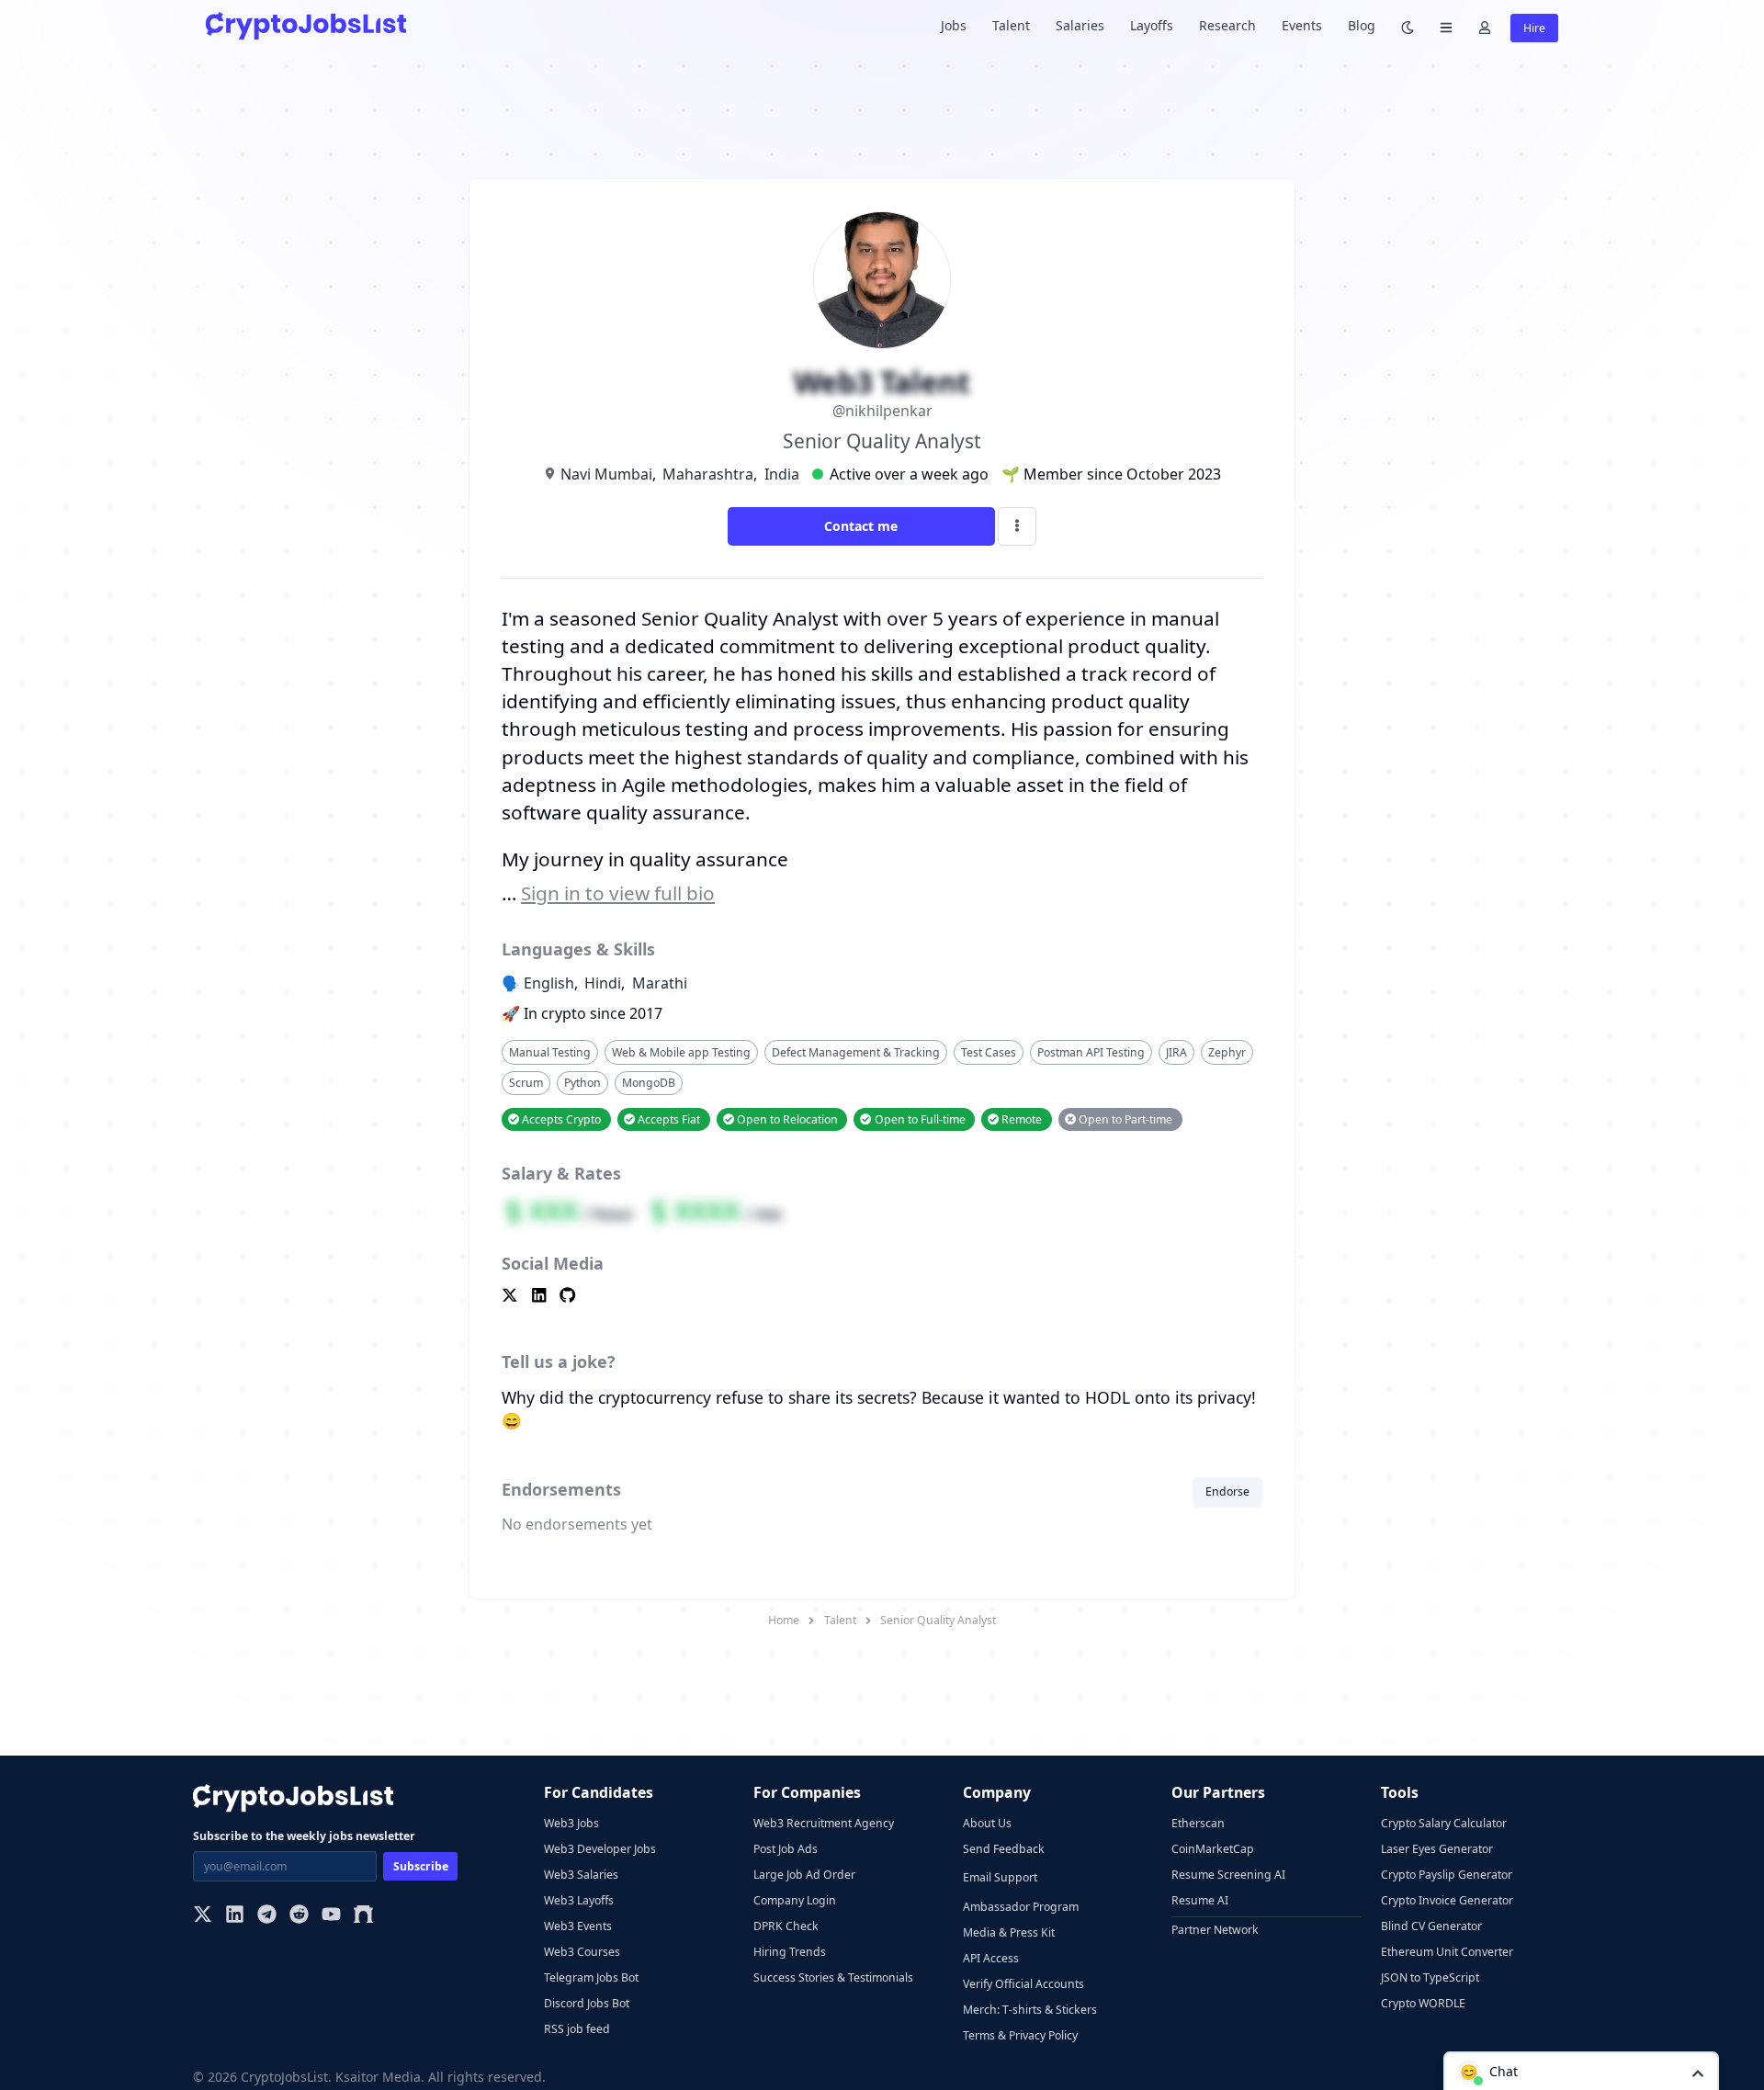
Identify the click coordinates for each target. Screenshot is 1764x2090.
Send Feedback (1004, 1849)
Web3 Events (578, 1926)
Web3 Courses (582, 1952)
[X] (203, 1916)
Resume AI (1200, 1900)
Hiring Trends (790, 1952)
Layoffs (1152, 25)
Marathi (660, 983)
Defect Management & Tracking (856, 1052)
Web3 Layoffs (579, 1900)
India (782, 474)
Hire (1534, 28)
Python (582, 1083)
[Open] (1698, 2072)
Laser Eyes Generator (1437, 1849)
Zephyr (1227, 1052)
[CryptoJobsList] (306, 25)
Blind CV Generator (1431, 1926)
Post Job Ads (786, 1849)
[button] (1581, 2071)
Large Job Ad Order (804, 1875)
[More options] (1017, 526)
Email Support (1000, 1877)
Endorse (1227, 1491)
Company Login (795, 1900)
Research (1227, 25)
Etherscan (1198, 1823)
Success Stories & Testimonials (833, 1977)
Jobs (954, 25)
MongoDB (649, 1083)
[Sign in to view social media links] (882, 1297)
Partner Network (1215, 1930)
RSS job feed (577, 2029)
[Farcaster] (363, 1916)
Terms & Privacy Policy (1020, 2035)
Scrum (526, 1083)
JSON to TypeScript (1430, 1977)
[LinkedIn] (235, 1916)
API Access (991, 1958)
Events (1302, 25)
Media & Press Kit (1009, 1932)
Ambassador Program (1021, 1907)
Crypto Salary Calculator (1444, 1823)
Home (784, 1620)
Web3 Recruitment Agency (824, 1823)
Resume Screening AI (1228, 1875)
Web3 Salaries (581, 1875)
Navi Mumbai (606, 474)
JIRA (1176, 1052)
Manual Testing (550, 1052)
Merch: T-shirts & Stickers (1030, 2010)
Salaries (1080, 25)
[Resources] (1446, 26)
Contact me (861, 526)
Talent (1011, 25)
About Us (987, 1823)
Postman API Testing (1091, 1052)
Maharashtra (708, 474)
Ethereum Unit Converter (1447, 1952)
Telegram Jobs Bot (591, 1977)
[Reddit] (299, 1916)
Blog (1362, 25)
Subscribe (421, 1866)
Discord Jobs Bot (587, 2003)
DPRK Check (786, 1926)
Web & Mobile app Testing (681, 1052)
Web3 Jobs (571, 1823)
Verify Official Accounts (1023, 1984)
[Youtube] (331, 1916)
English (549, 983)
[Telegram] (267, 1916)
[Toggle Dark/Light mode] (1408, 26)
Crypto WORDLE (1423, 2003)
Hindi (603, 983)
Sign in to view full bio (618, 893)
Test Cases (989, 1052)
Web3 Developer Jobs (600, 1849)
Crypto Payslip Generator (1447, 1875)
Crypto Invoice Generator (1447, 1900)
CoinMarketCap (1213, 1849)
